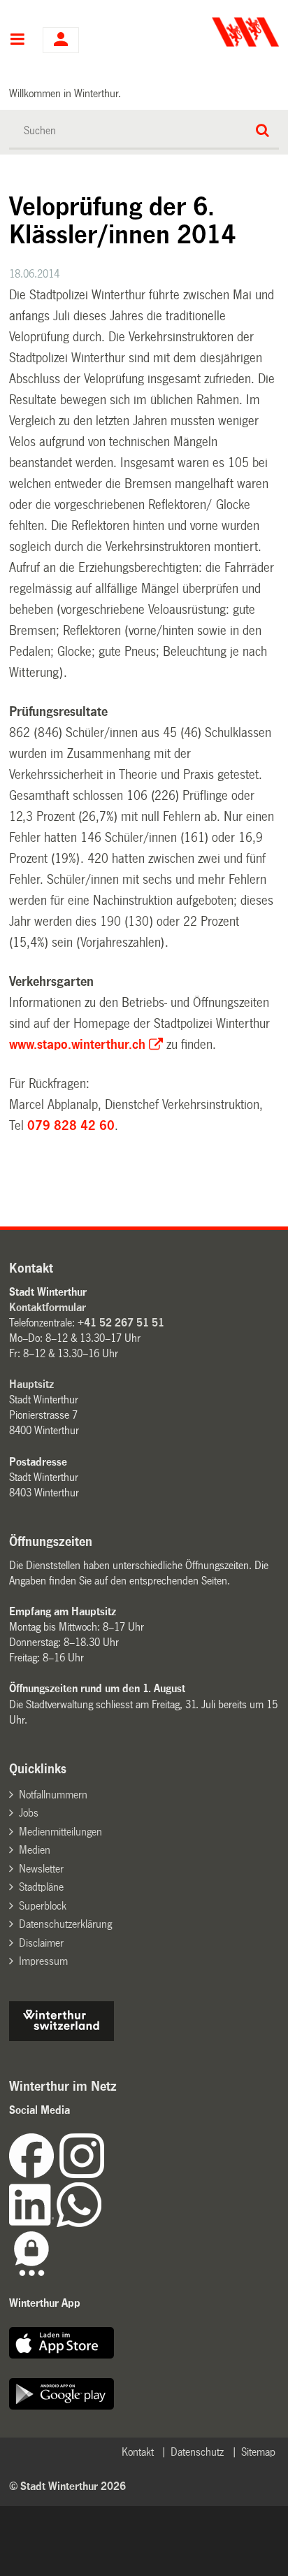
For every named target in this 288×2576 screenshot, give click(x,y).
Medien (35, 1850)
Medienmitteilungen (60, 1832)
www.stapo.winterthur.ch (77, 1045)
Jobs (29, 1813)
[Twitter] (106, 2174)
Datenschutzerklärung (65, 1924)
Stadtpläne (41, 1887)
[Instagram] (82, 2174)
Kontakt (138, 2452)
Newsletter (41, 1869)
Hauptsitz (31, 1384)
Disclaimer (41, 1943)
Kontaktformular (48, 1307)
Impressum (43, 1961)
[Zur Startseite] (213, 32)
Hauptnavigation (17, 41)
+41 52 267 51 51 (121, 1323)
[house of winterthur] (62, 2037)
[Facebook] (34, 2174)
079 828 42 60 (71, 1126)
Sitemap (258, 2452)
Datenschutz (197, 2452)
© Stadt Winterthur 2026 (67, 2486)
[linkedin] (33, 2223)
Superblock (43, 1906)
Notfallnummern (53, 1795)
